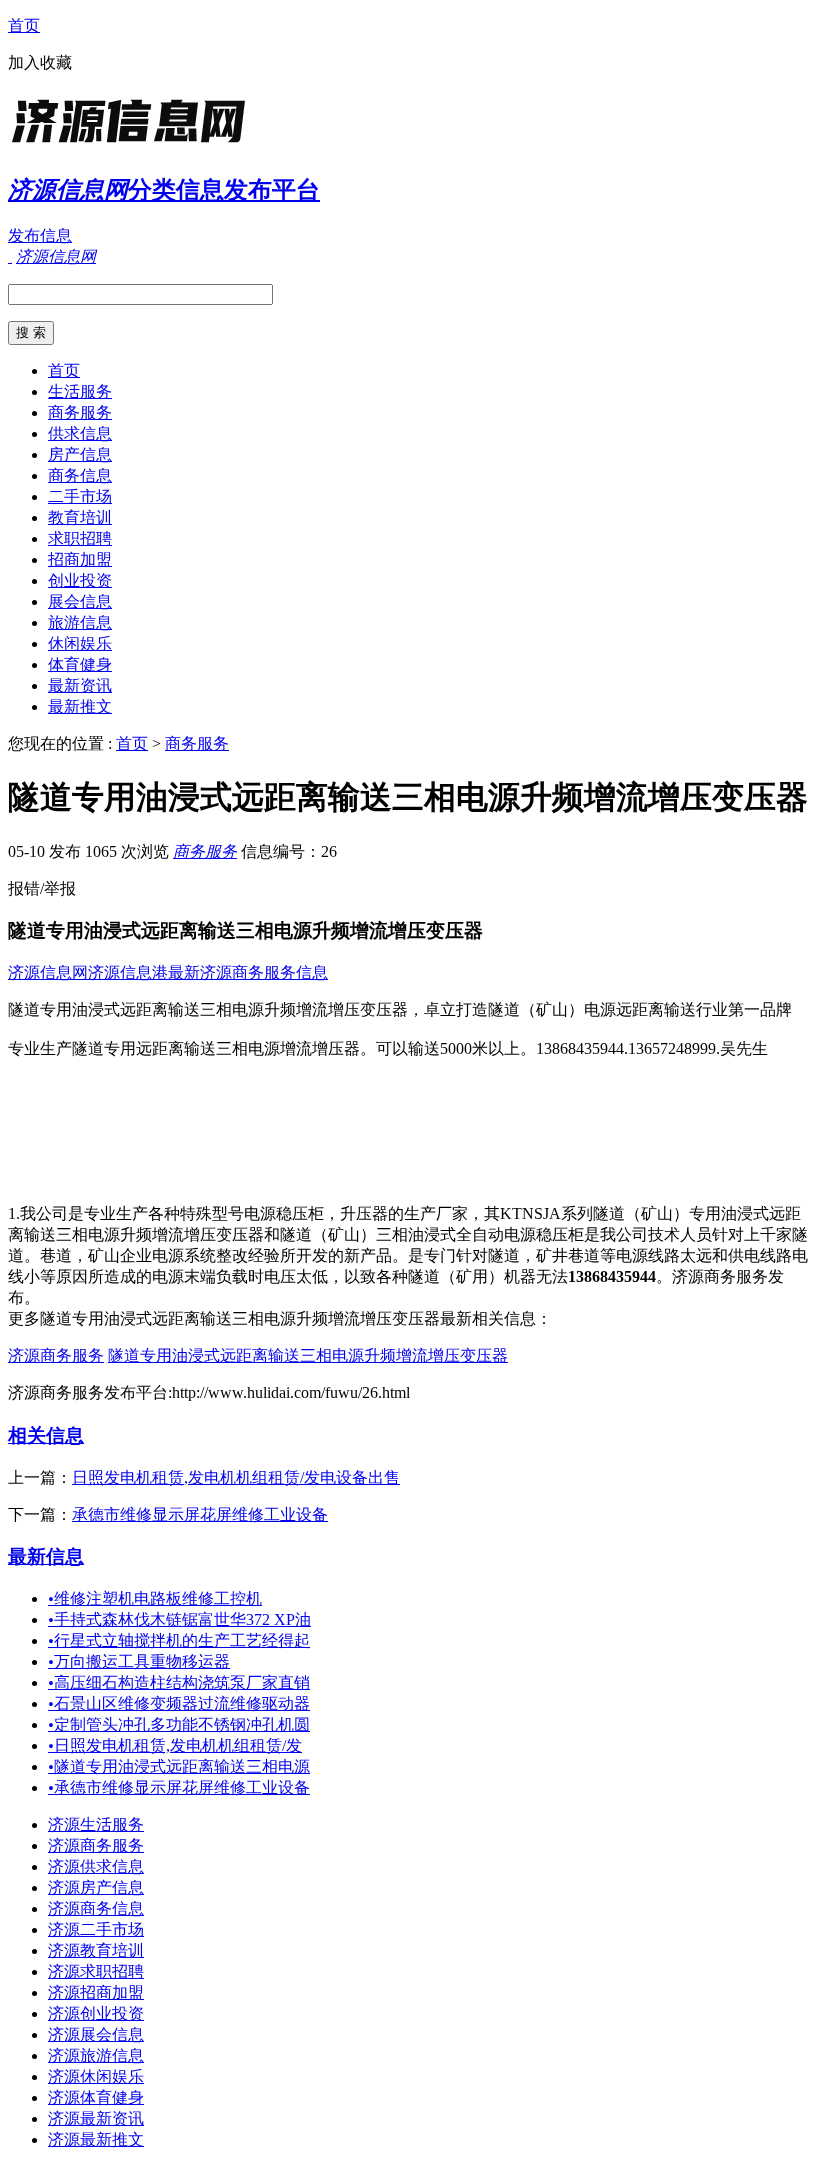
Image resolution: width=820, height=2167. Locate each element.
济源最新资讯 (96, 2118)
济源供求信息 (96, 1866)
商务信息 (80, 475)
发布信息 (40, 235)
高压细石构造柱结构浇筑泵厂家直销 (179, 1682)
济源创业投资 (96, 2013)
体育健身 (80, 664)
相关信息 (46, 1435)
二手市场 (80, 496)
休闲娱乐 (80, 643)
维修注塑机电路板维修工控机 (155, 1598)
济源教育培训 (96, 1950)
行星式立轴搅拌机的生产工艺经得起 (179, 1640)
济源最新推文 (96, 2139)
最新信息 (46, 1556)
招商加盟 (80, 559)
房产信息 (80, 454)
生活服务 (80, 391)
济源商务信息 (96, 1908)
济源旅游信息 (96, 2055)
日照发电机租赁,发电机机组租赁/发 (175, 1745)
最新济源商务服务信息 (248, 972)
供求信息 (80, 433)
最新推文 (80, 706)
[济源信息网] (133, 144)
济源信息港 (128, 972)
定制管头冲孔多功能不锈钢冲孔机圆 (179, 1724)
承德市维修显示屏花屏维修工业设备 (200, 1514)
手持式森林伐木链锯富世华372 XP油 (179, 1619)
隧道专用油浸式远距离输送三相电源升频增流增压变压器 (308, 1355)
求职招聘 (80, 538)
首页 (24, 25)
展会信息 (80, 601)
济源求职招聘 (96, 1971)
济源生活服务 (96, 1824)
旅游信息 (80, 622)
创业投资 (80, 580)
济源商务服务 (56, 1355)
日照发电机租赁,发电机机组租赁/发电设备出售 (236, 1477)
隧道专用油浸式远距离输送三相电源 (179, 1766)
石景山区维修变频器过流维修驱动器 (179, 1703)
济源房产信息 (96, 1887)
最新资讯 (80, 685)
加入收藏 (40, 62)
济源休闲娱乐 (96, 2076)
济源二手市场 (96, 1929)
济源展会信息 (96, 2034)
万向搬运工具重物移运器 (139, 1661)
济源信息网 (48, 972)
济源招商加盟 (96, 1992)
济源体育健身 (96, 2097)
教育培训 (80, 517)
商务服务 (80, 412)
